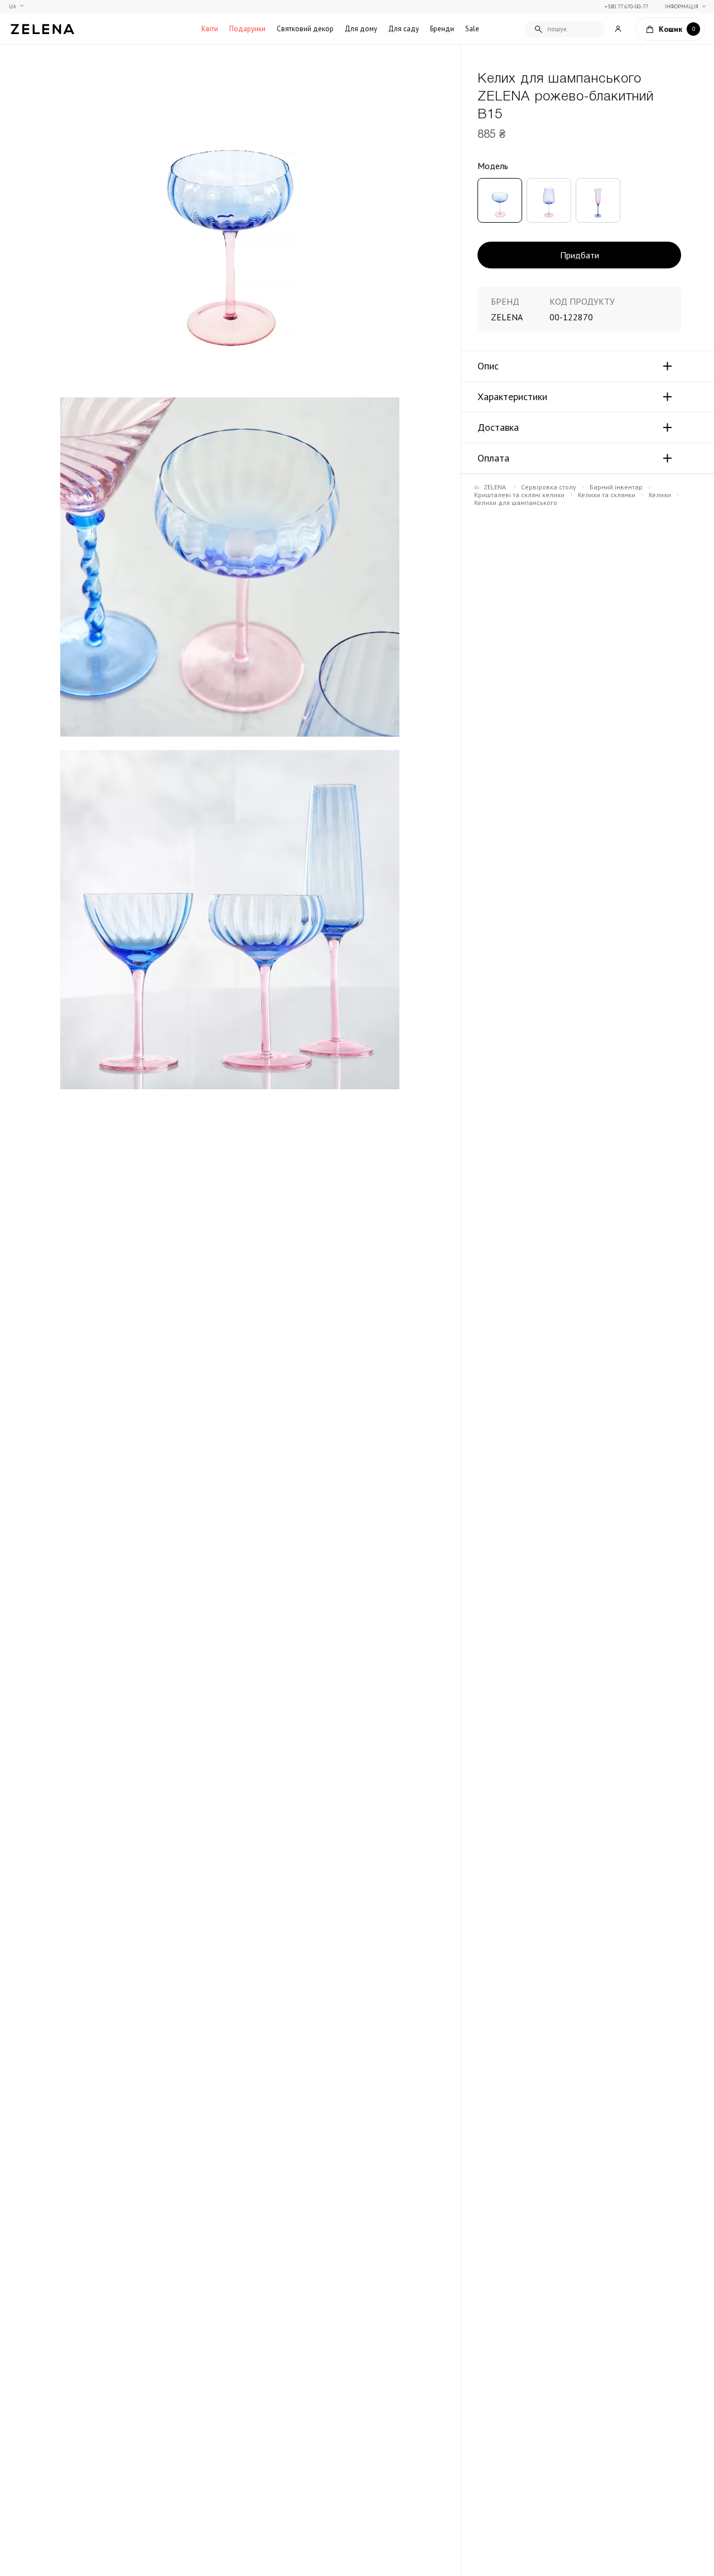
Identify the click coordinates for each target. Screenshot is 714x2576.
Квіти (210, 29)
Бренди (442, 29)
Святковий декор (305, 29)
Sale (472, 29)
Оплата (493, 458)
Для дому (361, 29)
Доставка (498, 427)
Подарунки (247, 29)
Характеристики (512, 397)
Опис (488, 366)
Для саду (404, 29)
